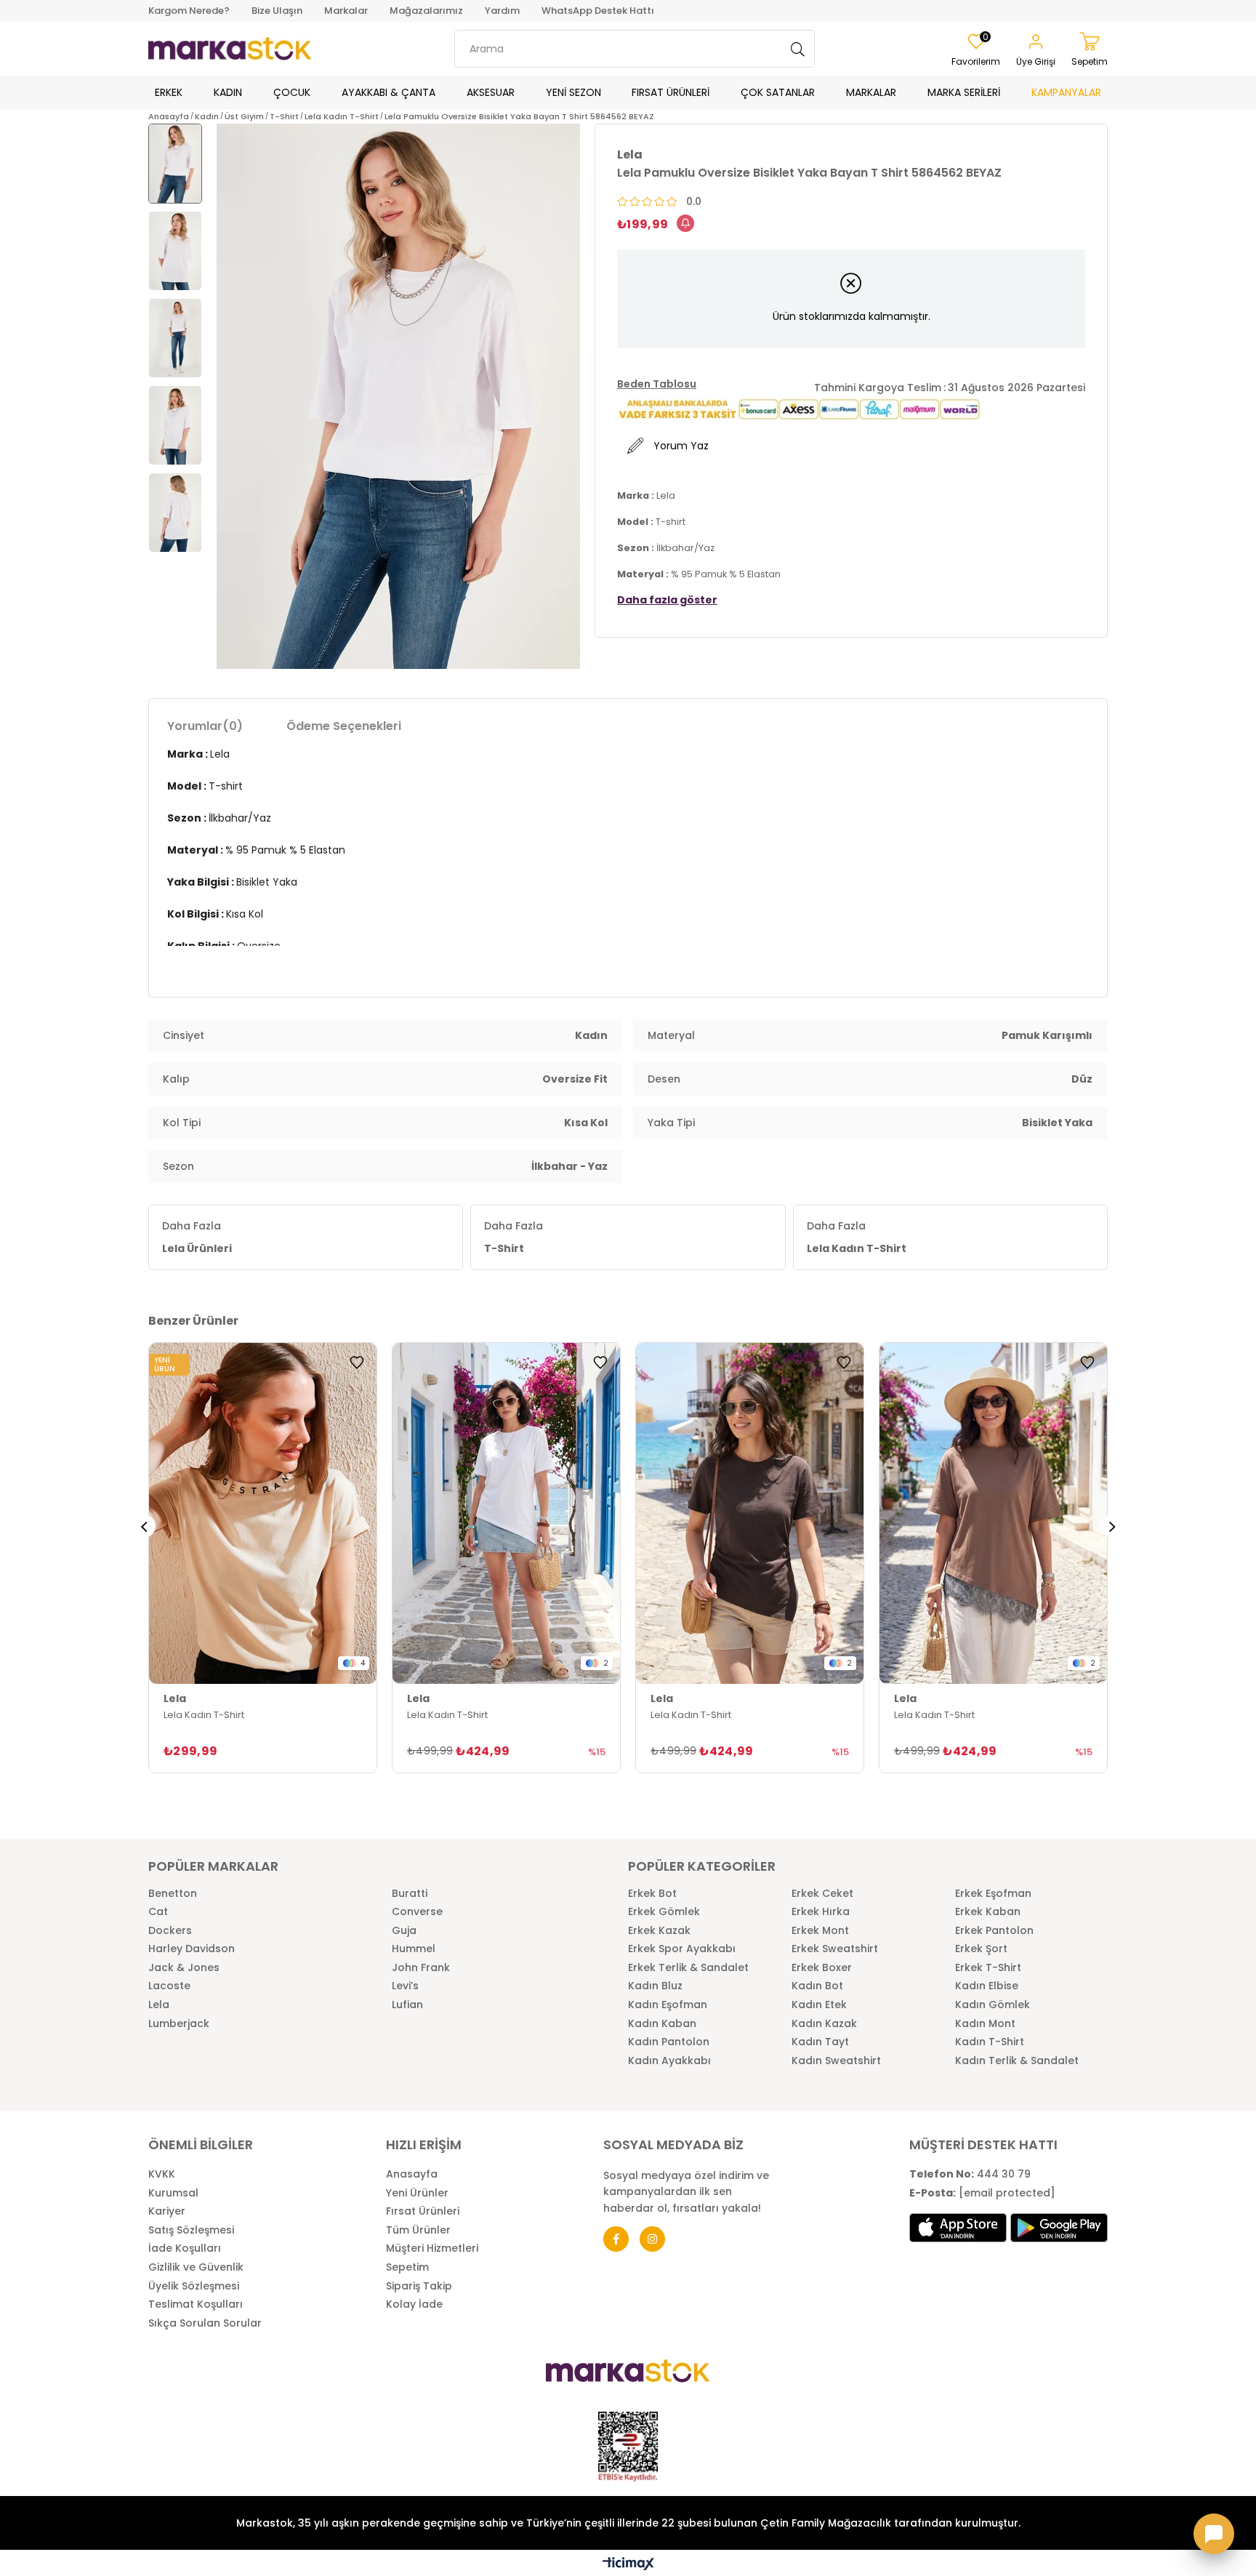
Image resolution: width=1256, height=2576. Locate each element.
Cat (158, 1912)
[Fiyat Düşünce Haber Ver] (685, 223)
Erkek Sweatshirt (835, 1949)
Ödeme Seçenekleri (344, 726)
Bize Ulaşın (277, 11)
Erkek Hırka (821, 1912)
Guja (404, 1931)
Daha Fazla (197, 1237)
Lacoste (169, 1986)
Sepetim (407, 2267)
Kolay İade (414, 2304)
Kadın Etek (819, 2005)
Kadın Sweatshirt (836, 2061)
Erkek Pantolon (994, 1931)
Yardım (502, 11)
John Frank (421, 1968)
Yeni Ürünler (417, 2193)
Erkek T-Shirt (988, 1968)
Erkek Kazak (659, 1931)
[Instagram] (652, 2239)
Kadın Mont (985, 2024)
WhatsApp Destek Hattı (598, 11)
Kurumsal (173, 2193)
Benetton (173, 1894)
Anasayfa (412, 2174)
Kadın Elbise (987, 1986)
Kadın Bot (817, 1986)
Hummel (414, 1949)
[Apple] (958, 2228)
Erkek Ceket (822, 1894)
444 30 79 (970, 2174)
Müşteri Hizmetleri (432, 2248)
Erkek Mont (820, 1931)
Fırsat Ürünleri (423, 2211)
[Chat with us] (1214, 2534)
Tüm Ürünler (418, 2230)
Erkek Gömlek (664, 1912)
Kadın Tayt (820, 2042)
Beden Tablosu (657, 384)
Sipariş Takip (419, 2286)
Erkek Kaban (988, 1912)
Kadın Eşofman (668, 2005)
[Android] (1059, 2228)
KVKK (162, 2174)
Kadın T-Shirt (990, 2042)
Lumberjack (179, 2024)
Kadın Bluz (655, 1986)
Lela (159, 2005)
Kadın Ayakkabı (669, 2061)
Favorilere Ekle (357, 1363)
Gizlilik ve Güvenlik (196, 2267)
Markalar (346, 11)
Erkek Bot (652, 1894)
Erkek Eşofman (993, 1894)
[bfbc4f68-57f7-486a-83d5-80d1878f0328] (628, 2371)
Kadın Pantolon (669, 2042)
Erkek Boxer (822, 1968)
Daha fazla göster (667, 600)
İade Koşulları (185, 2248)
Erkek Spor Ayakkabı (682, 1949)
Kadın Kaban (662, 2024)
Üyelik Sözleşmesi (194, 2286)
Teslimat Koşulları (196, 2304)
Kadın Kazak (824, 2024)
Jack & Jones (184, 1968)
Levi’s (405, 1986)
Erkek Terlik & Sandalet (688, 1968)
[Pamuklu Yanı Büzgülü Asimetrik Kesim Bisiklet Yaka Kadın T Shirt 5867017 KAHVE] (750, 1514)
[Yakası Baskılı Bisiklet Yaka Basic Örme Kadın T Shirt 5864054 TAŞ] (263, 1514)
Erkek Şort (981, 1949)
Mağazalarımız (426, 11)
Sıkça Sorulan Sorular (205, 2323)
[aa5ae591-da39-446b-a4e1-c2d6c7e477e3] (628, 2447)
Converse (417, 1912)
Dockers (170, 1931)
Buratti (410, 1894)
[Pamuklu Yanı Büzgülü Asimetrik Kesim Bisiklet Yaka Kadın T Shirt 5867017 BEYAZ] (506, 1514)
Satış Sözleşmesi (191, 2230)
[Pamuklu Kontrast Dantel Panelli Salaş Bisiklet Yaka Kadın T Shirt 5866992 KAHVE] (993, 1514)
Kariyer (167, 2211)
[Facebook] (616, 2239)
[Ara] (798, 49)
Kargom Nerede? (189, 11)
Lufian (407, 2005)
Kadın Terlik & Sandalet (1017, 2061)
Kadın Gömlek (993, 2005)
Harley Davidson (192, 1949)
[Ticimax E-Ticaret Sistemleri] (628, 2565)
